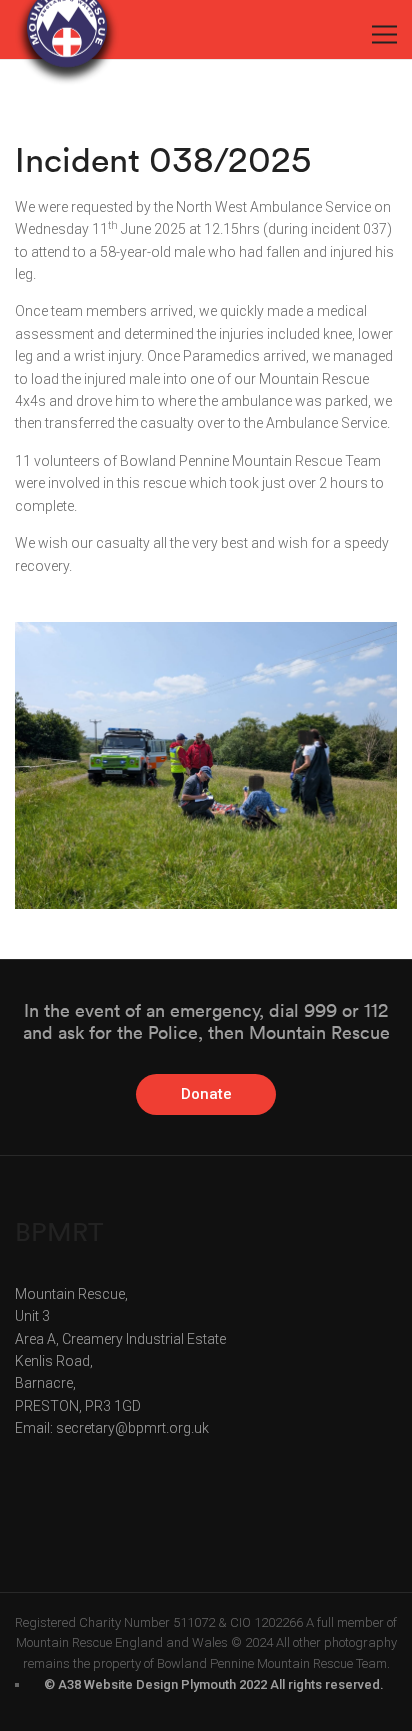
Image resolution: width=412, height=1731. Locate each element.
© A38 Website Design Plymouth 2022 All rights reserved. (214, 1684)
